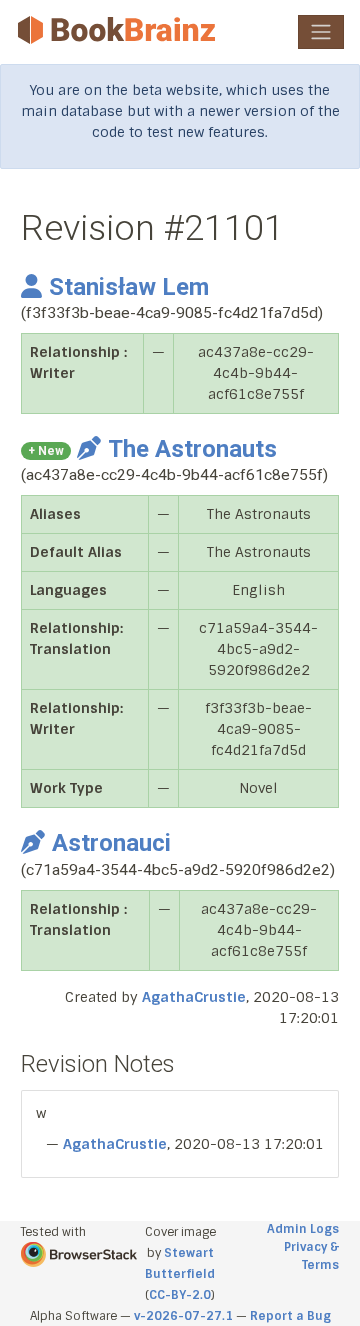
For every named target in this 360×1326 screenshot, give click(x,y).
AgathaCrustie (194, 997)
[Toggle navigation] (321, 32)
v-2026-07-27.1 (183, 1316)
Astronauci (111, 843)
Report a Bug (290, 1316)
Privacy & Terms (311, 1256)
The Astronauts (192, 449)
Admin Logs (303, 1229)
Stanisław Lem (129, 287)
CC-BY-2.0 (180, 1295)
